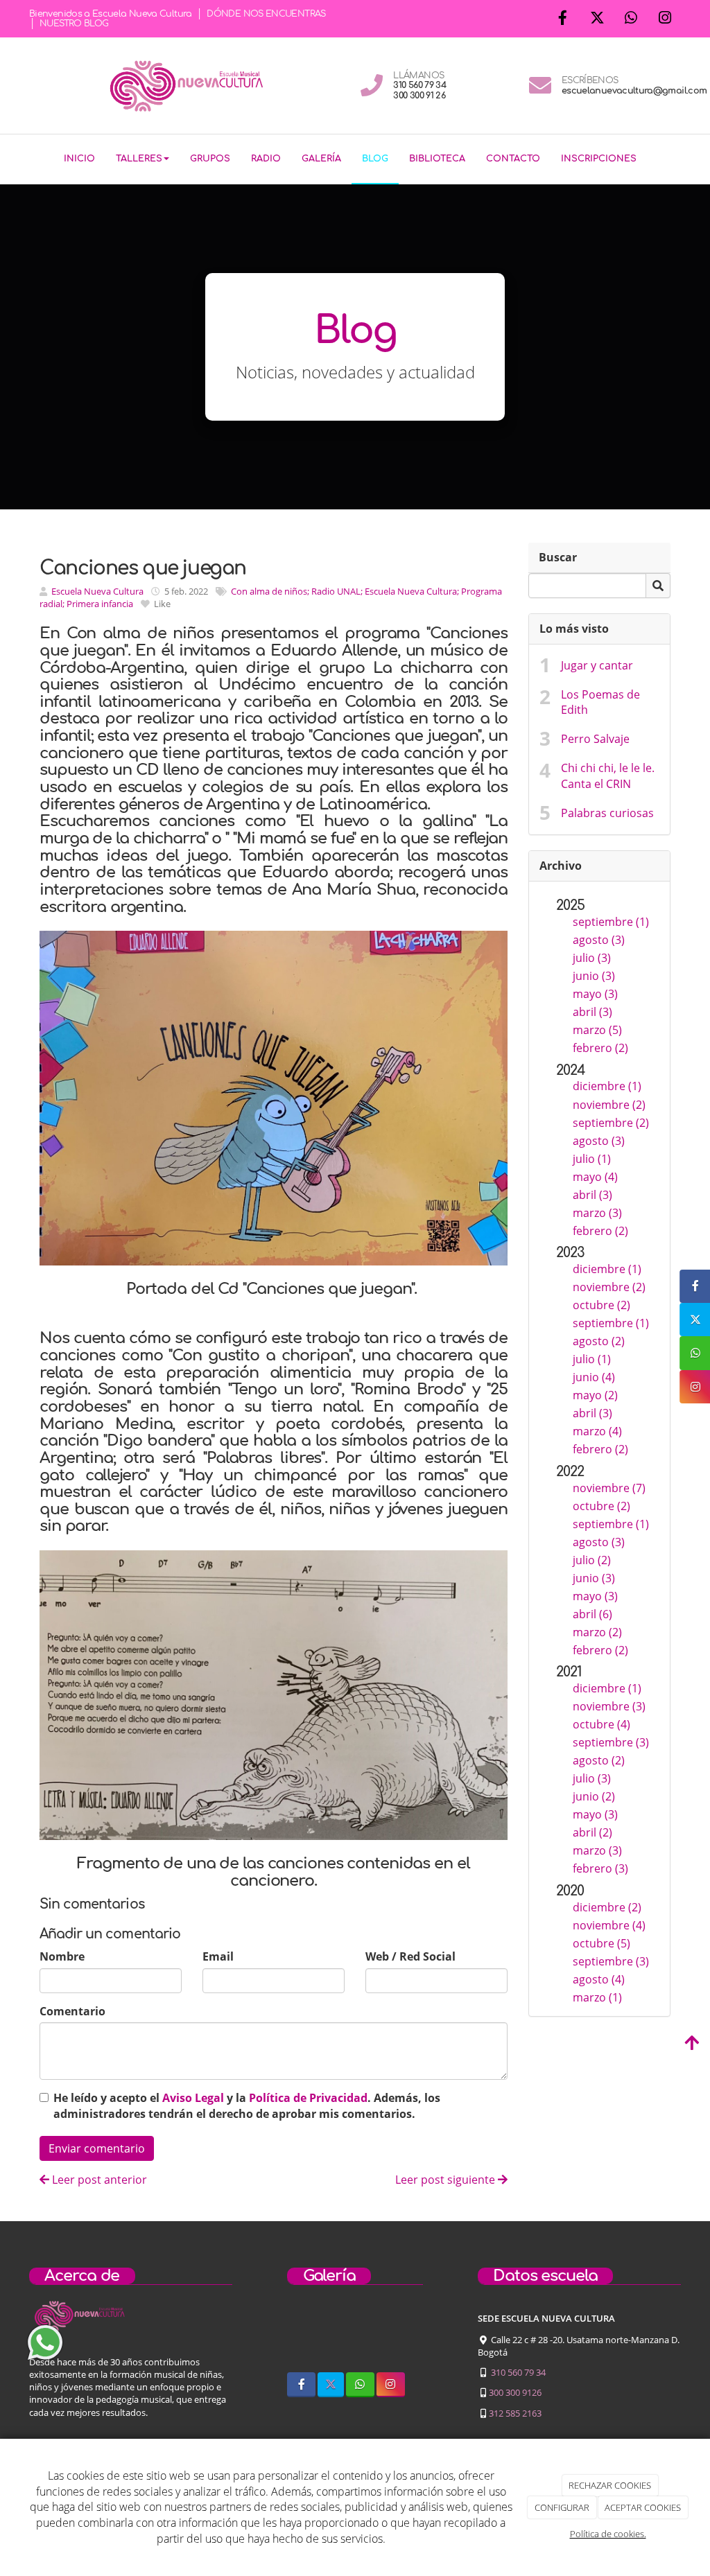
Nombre (62, 1956)
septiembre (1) (611, 922)
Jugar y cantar (597, 665)
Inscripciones (599, 159)
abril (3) (592, 1012)
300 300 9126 (515, 2392)
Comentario (72, 2011)
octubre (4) (601, 1724)
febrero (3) (600, 1868)
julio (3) (592, 958)
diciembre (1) (607, 1086)
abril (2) (592, 1832)
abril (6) (592, 1614)
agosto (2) (599, 1341)
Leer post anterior (98, 2180)
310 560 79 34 (518, 2372)
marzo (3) (597, 1213)
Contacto (513, 159)
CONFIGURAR (562, 2507)
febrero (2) (600, 1048)
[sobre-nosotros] (303, 2338)
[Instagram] (665, 19)
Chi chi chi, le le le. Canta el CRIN (608, 776)
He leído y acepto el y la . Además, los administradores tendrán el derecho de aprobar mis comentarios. (247, 2106)
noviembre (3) (609, 1706)
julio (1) (592, 1159)
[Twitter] (597, 19)
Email (218, 1956)
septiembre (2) (611, 1123)
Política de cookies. (608, 2534)
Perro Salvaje (595, 739)
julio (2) (592, 1560)
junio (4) (594, 1377)
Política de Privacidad (308, 2098)
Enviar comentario (97, 2148)
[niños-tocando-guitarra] (355, 2338)
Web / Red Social (410, 1956)
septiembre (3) (611, 1742)
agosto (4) (599, 1979)
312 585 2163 (515, 2413)
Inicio (79, 159)
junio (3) (594, 976)
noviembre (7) (609, 1488)
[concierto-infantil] (407, 2338)
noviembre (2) (609, 1105)
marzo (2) (597, 1632)
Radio (266, 159)
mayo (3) (595, 994)
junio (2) (594, 1796)
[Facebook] (563, 19)
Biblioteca (437, 159)
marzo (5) (597, 1030)
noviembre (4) (609, 1925)
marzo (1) (597, 1997)
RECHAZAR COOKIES (610, 2485)
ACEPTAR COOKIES (643, 2507)
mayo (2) (595, 1395)
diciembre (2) (607, 1907)
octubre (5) (601, 1943)
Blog (375, 159)
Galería (321, 159)
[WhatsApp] (631, 19)
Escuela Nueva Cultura (97, 591)
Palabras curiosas (607, 813)
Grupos (210, 159)
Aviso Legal (193, 2098)
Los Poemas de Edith (600, 702)
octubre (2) (601, 1305)
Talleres (139, 159)
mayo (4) (595, 1177)
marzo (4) (597, 1431)
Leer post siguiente (447, 2180)
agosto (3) (599, 940)
